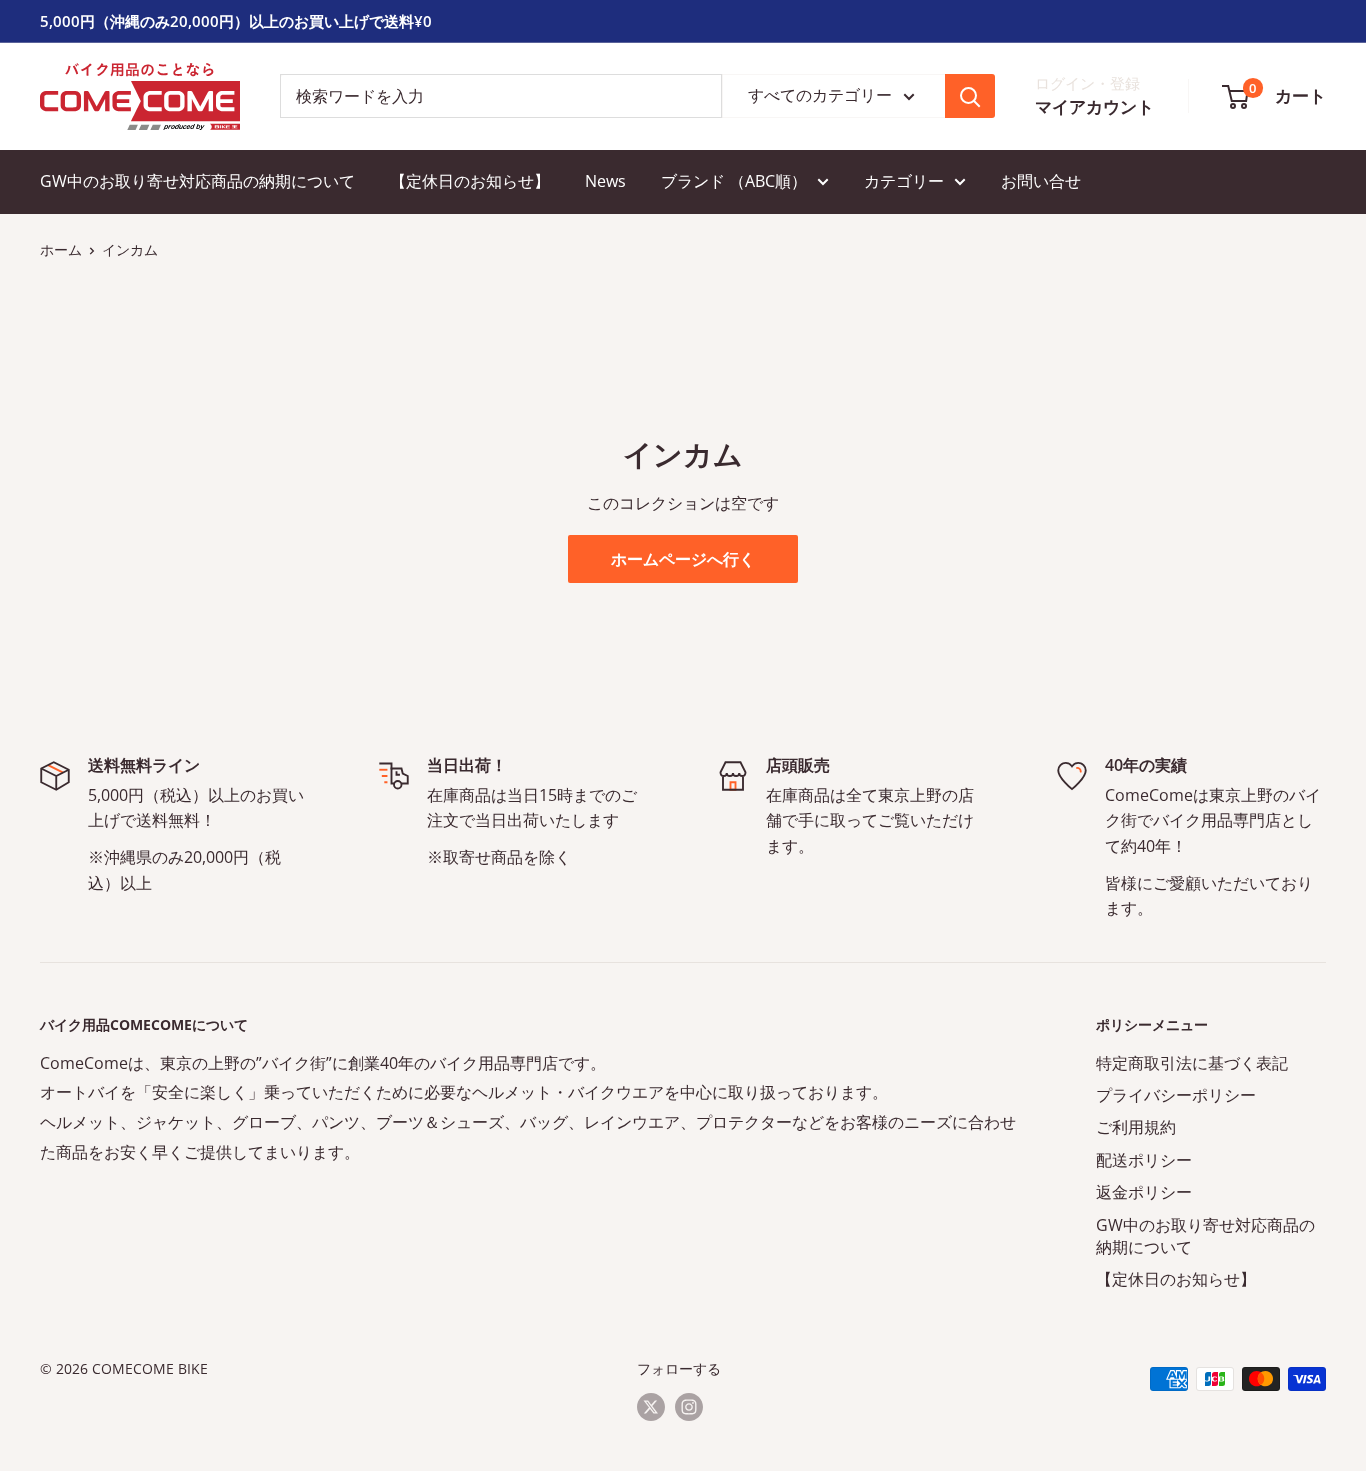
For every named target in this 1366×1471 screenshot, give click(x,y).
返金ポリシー (1144, 1192)
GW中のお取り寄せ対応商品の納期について (197, 181)
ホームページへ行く (683, 559)
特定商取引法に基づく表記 (1192, 1063)
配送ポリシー (1144, 1160)
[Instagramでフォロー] (689, 1407)
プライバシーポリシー (1176, 1095)
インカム (130, 249)
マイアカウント (1094, 107)
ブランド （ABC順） (734, 181)
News (605, 181)
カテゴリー (904, 181)
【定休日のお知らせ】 (470, 181)
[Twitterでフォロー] (651, 1407)
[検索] (970, 96)
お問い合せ (1041, 181)
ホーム (61, 249)
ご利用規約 (1136, 1127)
